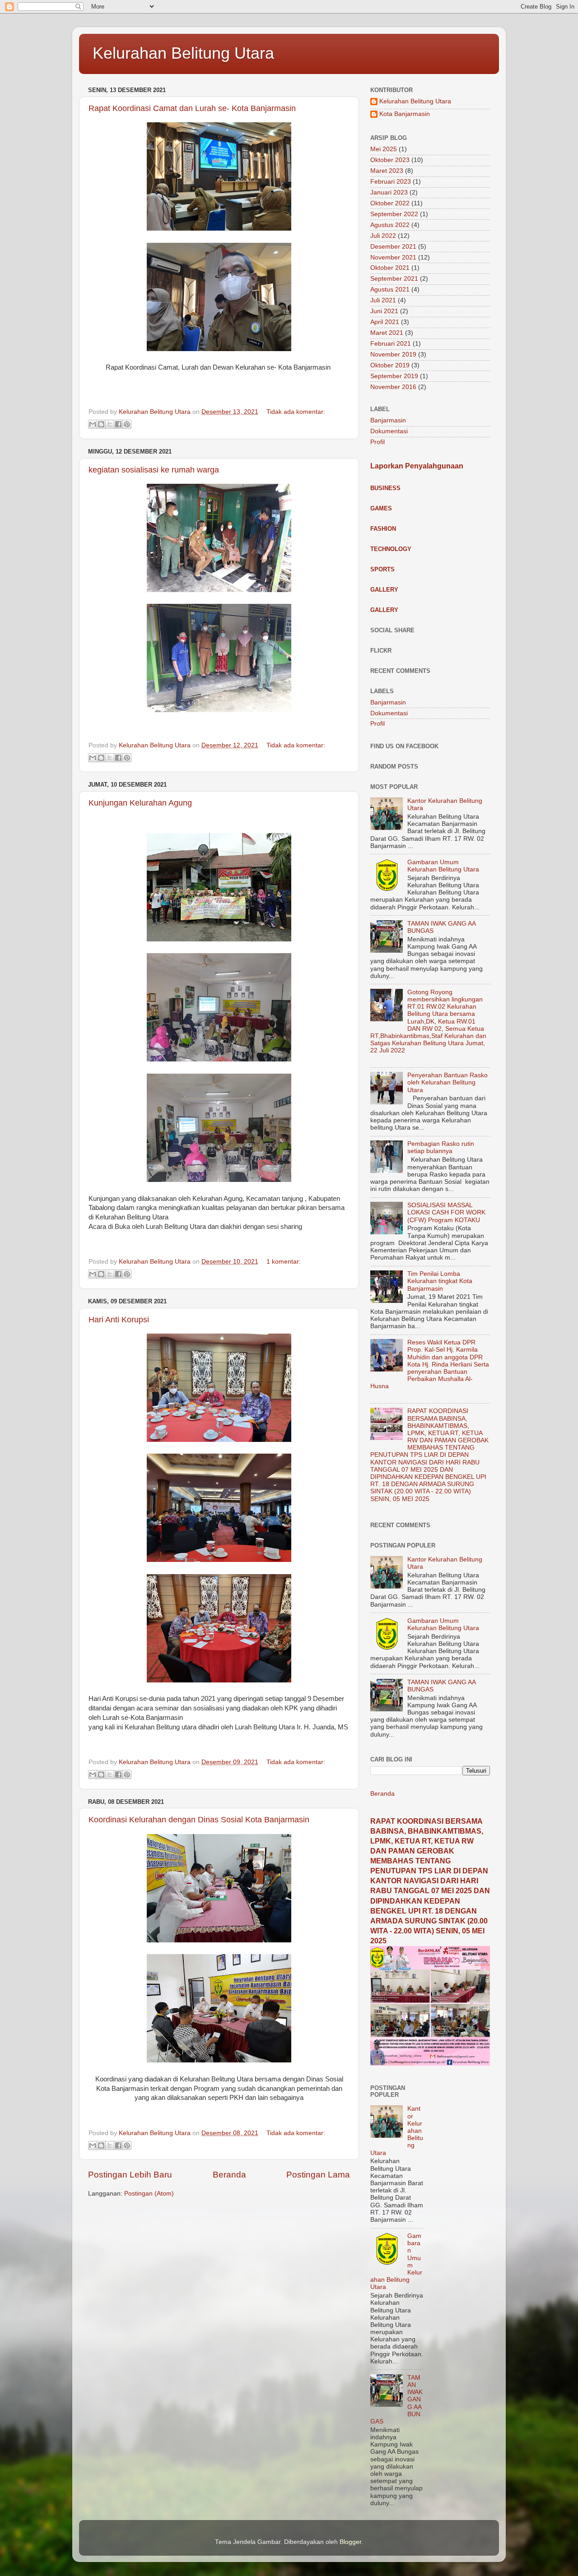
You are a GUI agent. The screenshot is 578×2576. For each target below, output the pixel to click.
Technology (391, 549)
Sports (382, 569)
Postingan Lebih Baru (130, 2175)
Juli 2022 (383, 236)
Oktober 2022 (390, 203)
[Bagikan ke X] (110, 424)
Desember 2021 (393, 247)
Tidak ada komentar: (296, 412)
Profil (378, 442)
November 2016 (393, 387)
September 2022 (394, 214)
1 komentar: (284, 1262)
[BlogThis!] (101, 424)
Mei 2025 (384, 149)
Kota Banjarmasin (405, 114)
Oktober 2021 (390, 268)
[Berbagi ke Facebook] (118, 424)
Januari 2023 (389, 192)
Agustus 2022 (390, 225)
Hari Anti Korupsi (119, 1320)
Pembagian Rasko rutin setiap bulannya (441, 1147)
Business (385, 488)
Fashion (383, 529)
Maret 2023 (387, 171)
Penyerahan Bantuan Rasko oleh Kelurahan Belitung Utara (447, 1082)
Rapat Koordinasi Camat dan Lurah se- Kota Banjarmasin (192, 108)
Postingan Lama (318, 2175)
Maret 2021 (387, 333)
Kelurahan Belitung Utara (183, 53)
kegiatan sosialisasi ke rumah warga (154, 470)
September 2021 (394, 279)
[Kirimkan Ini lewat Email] (93, 424)
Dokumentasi (389, 431)
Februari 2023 (391, 182)
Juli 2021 (383, 300)
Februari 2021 (391, 344)
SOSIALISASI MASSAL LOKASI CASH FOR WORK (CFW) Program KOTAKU (446, 1212)
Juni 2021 (384, 311)
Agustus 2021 (390, 290)
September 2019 (394, 376)
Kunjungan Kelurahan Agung (140, 803)
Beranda (229, 2175)
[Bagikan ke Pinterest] (127, 424)
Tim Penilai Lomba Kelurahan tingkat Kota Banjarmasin (440, 1281)
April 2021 (385, 322)
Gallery (384, 590)
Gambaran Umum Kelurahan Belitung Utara (443, 866)
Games (381, 508)
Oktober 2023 (390, 160)
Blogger (350, 2542)
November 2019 (393, 354)
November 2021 (393, 257)
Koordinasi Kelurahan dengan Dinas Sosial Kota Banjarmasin (199, 1820)
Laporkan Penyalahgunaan (417, 466)
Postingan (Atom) (149, 2194)
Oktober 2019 (390, 365)
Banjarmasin (388, 420)
